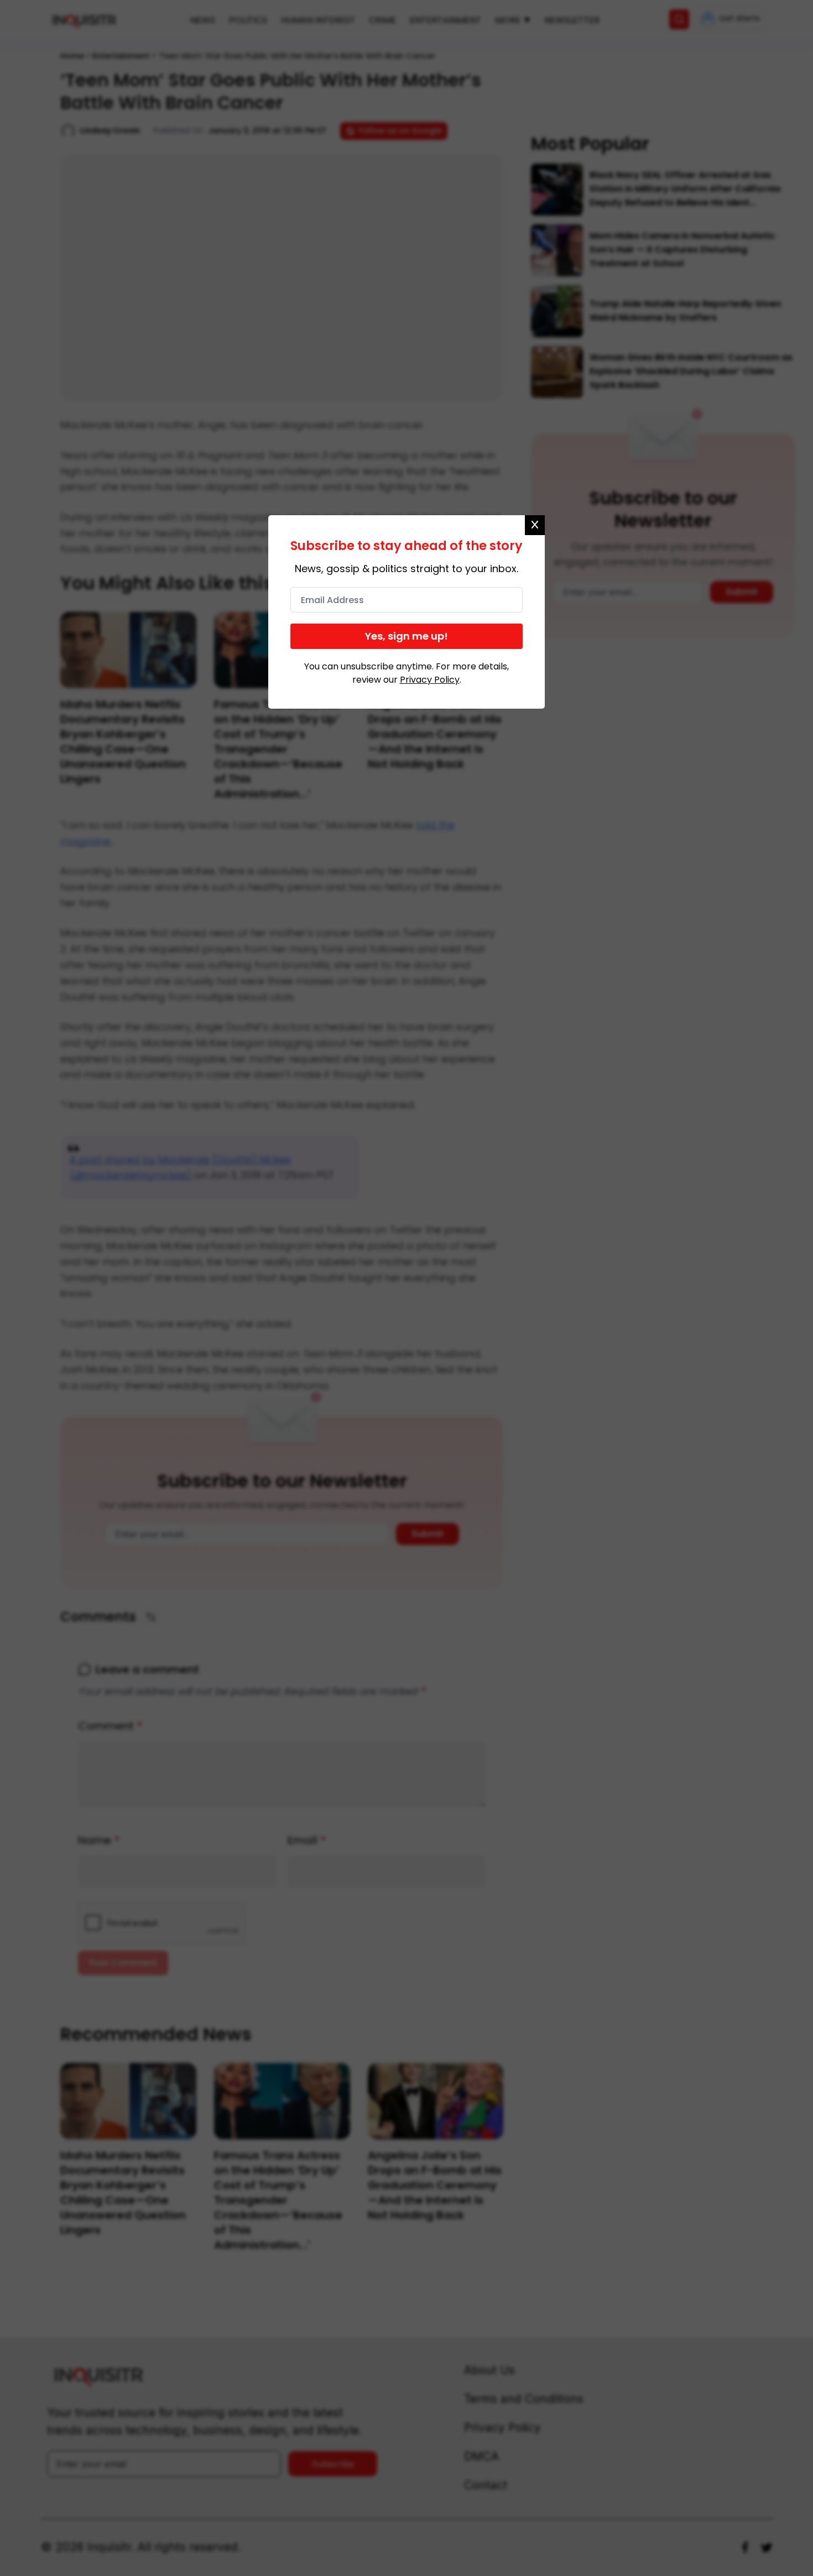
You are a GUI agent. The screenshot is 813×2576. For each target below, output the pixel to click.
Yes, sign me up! (406, 636)
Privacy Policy (430, 680)
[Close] (535, 525)
